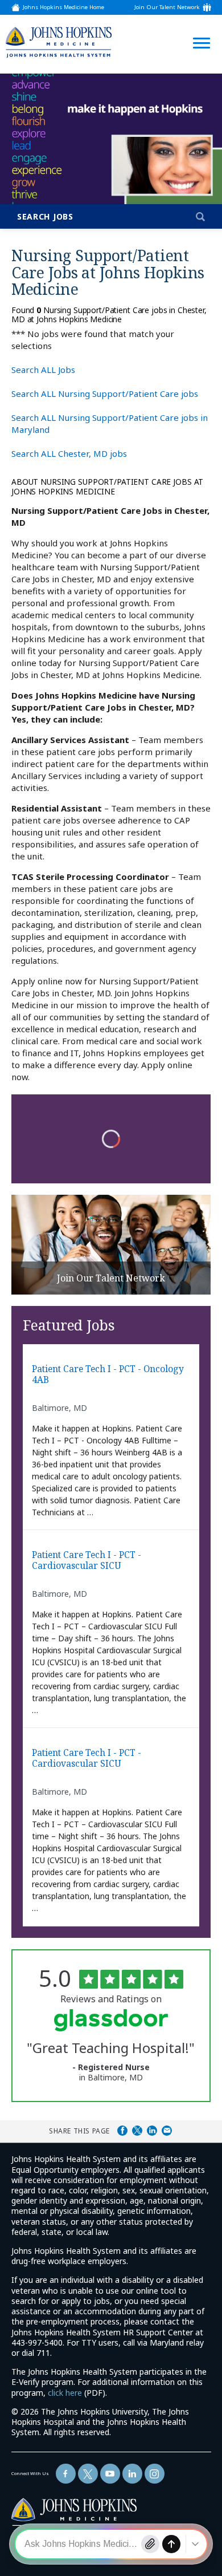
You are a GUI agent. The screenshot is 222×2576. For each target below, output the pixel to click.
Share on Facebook (122, 2131)
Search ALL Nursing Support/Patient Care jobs (105, 394)
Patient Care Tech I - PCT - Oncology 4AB (108, 1375)
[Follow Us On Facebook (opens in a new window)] (66, 2474)
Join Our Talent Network (167, 7)
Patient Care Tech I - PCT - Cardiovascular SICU (87, 1561)
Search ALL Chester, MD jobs (69, 453)
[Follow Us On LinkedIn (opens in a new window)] (132, 2474)
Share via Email (167, 2131)
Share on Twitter (137, 2131)
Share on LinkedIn (152, 2131)
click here (65, 2393)
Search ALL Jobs (43, 370)
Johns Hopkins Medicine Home (63, 7)
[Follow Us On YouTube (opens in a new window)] (110, 2474)
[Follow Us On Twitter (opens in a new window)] (88, 2474)
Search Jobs (45, 216)
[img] (59, 42)
